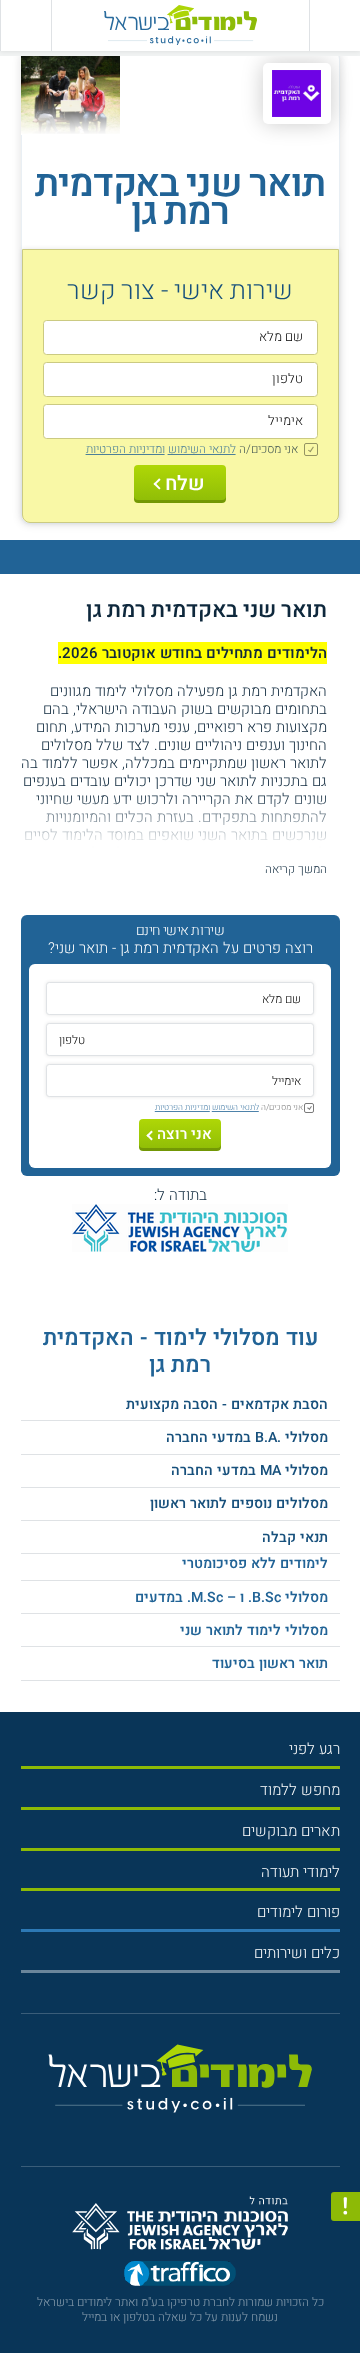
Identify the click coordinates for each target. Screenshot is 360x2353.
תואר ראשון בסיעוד (270, 1663)
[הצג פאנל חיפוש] (25, 25)
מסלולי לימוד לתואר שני (254, 1630)
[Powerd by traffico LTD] (180, 2277)
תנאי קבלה (295, 1537)
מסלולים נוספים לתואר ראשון (239, 1503)
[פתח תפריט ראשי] (334, 25)
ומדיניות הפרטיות (125, 449)
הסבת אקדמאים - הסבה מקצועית (227, 1404)
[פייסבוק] (172, 2129)
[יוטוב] (195, 2130)
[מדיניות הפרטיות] (345, 2206)
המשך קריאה (296, 869)
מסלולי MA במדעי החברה (249, 1470)
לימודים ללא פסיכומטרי (255, 1563)
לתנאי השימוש (202, 449)
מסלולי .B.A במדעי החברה (247, 1437)
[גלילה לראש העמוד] (345, 2303)
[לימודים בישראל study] (180, 25)
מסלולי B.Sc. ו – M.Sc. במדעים (231, 1597)
